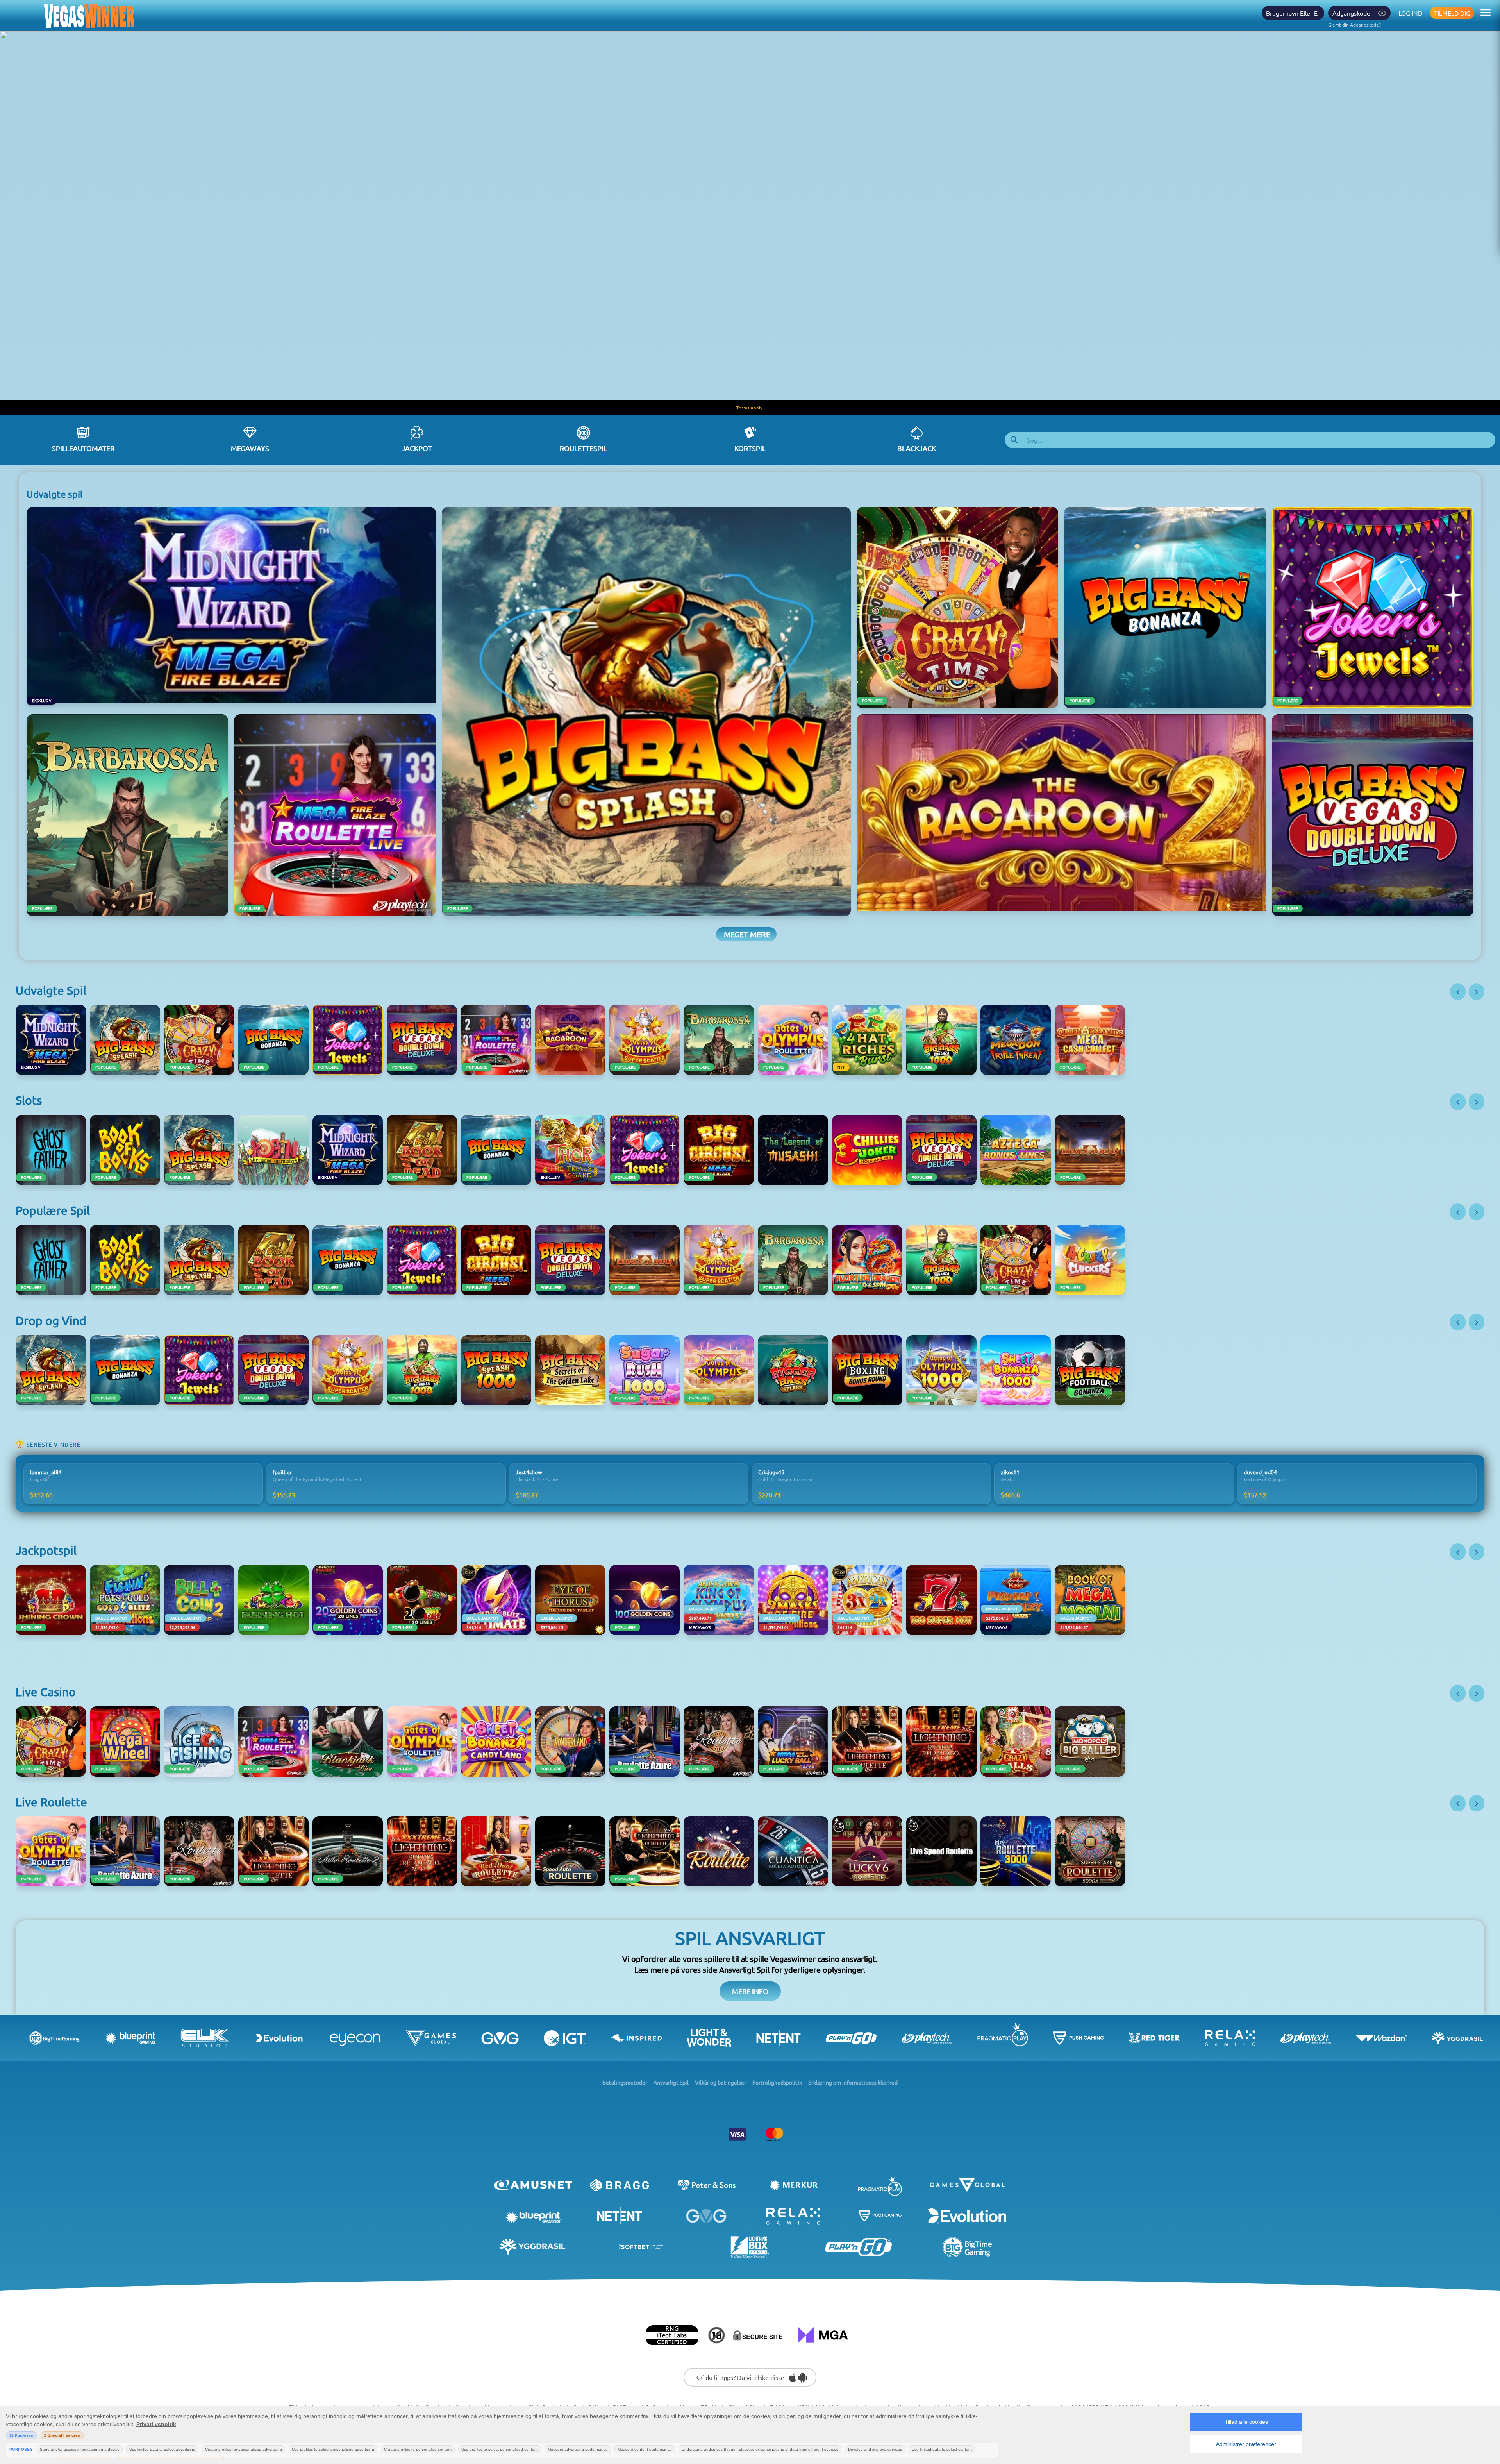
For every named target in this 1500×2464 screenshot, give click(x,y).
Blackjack (917, 448)
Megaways (250, 448)
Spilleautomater (83, 448)
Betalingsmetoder (625, 2082)
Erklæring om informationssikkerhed (853, 2082)
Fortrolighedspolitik (777, 2082)
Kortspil (750, 448)
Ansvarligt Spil (671, 2082)
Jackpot (417, 448)
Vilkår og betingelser (721, 2082)
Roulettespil (583, 448)
